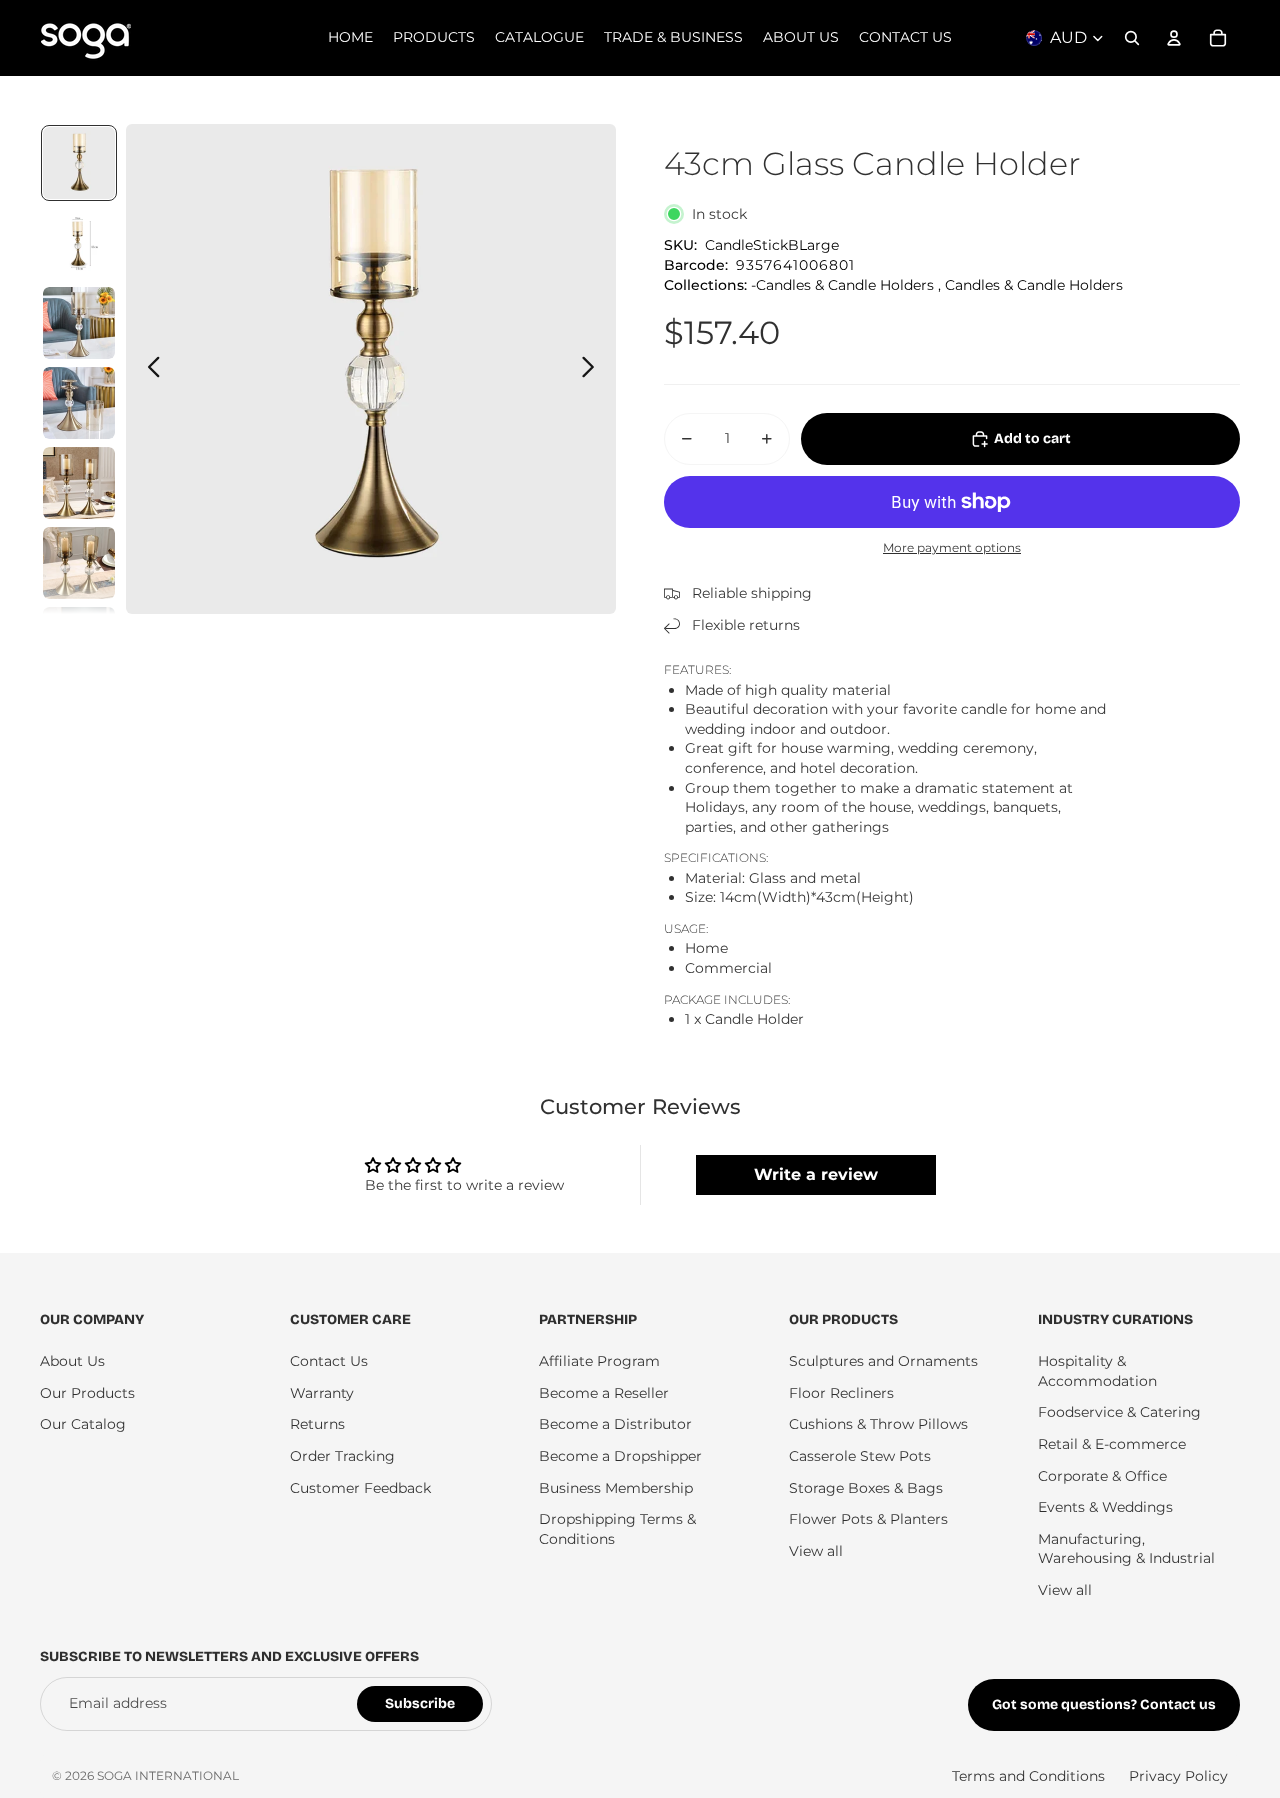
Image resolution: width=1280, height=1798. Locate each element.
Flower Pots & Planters (868, 1519)
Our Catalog (83, 1424)
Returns (317, 1424)
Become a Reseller (604, 1393)
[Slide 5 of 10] (79, 483)
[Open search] (1132, 38)
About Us (72, 1361)
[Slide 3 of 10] (79, 323)
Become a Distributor (615, 1424)
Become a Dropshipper (620, 1456)
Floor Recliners (841, 1393)
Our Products (87, 1393)
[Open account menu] (1174, 38)
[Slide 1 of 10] (79, 163)
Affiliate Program (599, 1361)
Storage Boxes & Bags (866, 1488)
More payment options (952, 548)
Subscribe (420, 1703)
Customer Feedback (360, 1488)
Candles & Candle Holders (1034, 285)
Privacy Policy (1178, 1776)
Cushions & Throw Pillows (878, 1424)
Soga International (168, 1775)
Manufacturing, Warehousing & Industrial (1126, 1549)
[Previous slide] (148, 369)
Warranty (322, 1393)
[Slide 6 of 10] (79, 563)
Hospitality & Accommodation (1097, 1371)
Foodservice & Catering (1119, 1412)
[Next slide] (593, 369)
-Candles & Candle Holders (842, 285)
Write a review (816, 1174)
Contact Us (329, 1361)
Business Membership (616, 1488)
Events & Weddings (1105, 1507)
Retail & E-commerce (1112, 1444)
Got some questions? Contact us (1104, 1704)
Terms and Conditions (1028, 1776)
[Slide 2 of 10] (79, 243)
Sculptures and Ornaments (883, 1361)
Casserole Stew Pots (860, 1456)
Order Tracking (342, 1456)
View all (816, 1551)
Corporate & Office (1102, 1476)
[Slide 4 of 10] (79, 403)
